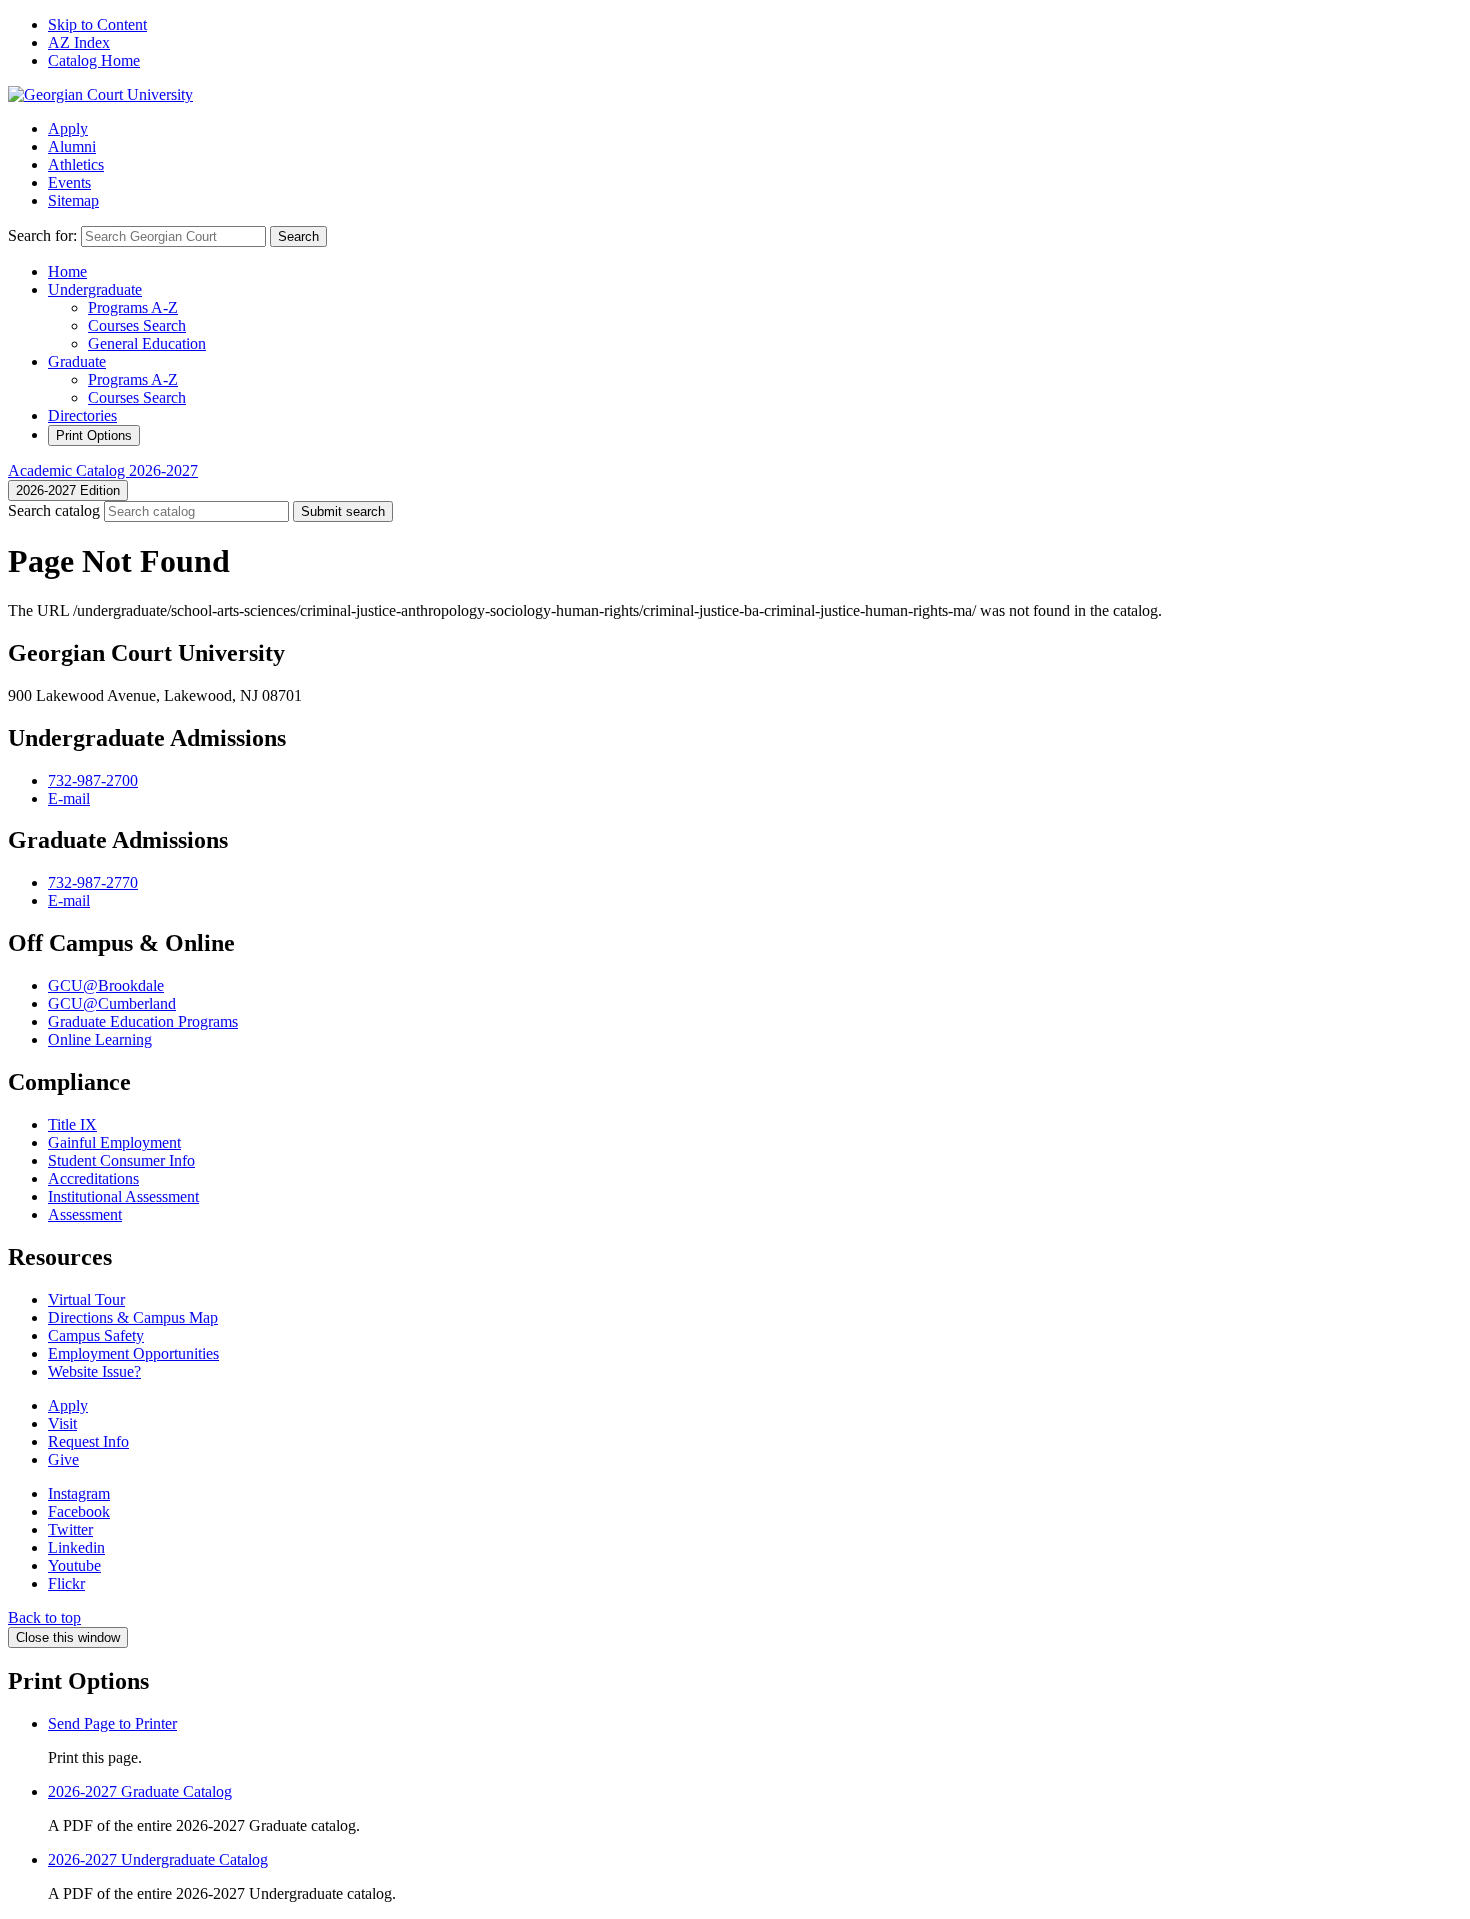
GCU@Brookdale (106, 985)
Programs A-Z (133, 307)
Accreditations (93, 1178)
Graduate (77, 361)
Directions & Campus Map (133, 1317)
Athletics (76, 164)
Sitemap (73, 200)
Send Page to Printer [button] (112, 1723)
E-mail (69, 798)
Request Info (88, 1441)
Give (63, 1459)
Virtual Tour (86, 1299)
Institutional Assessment (123, 1196)
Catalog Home (94, 60)
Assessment (85, 1214)
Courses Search (137, 325)
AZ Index (79, 42)
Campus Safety (96, 1335)
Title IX (72, 1124)
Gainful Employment (114, 1142)
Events (69, 182)
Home (67, 271)
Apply (68, 128)
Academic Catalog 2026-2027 (103, 470)
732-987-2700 (93, 780)
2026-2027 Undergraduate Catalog (158, 1859)
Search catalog (54, 510)
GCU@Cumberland (112, 1003)
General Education (147, 343)
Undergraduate (95, 289)
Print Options (94, 435)
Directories (82, 415)
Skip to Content (97, 24)
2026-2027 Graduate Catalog (140, 1791)
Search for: (42, 235)
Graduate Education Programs (143, 1021)
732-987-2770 (93, 882)
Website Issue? (94, 1371)
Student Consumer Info (121, 1160)
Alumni (72, 146)
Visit (62, 1423)
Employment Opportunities (133, 1353)
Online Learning (100, 1039)
